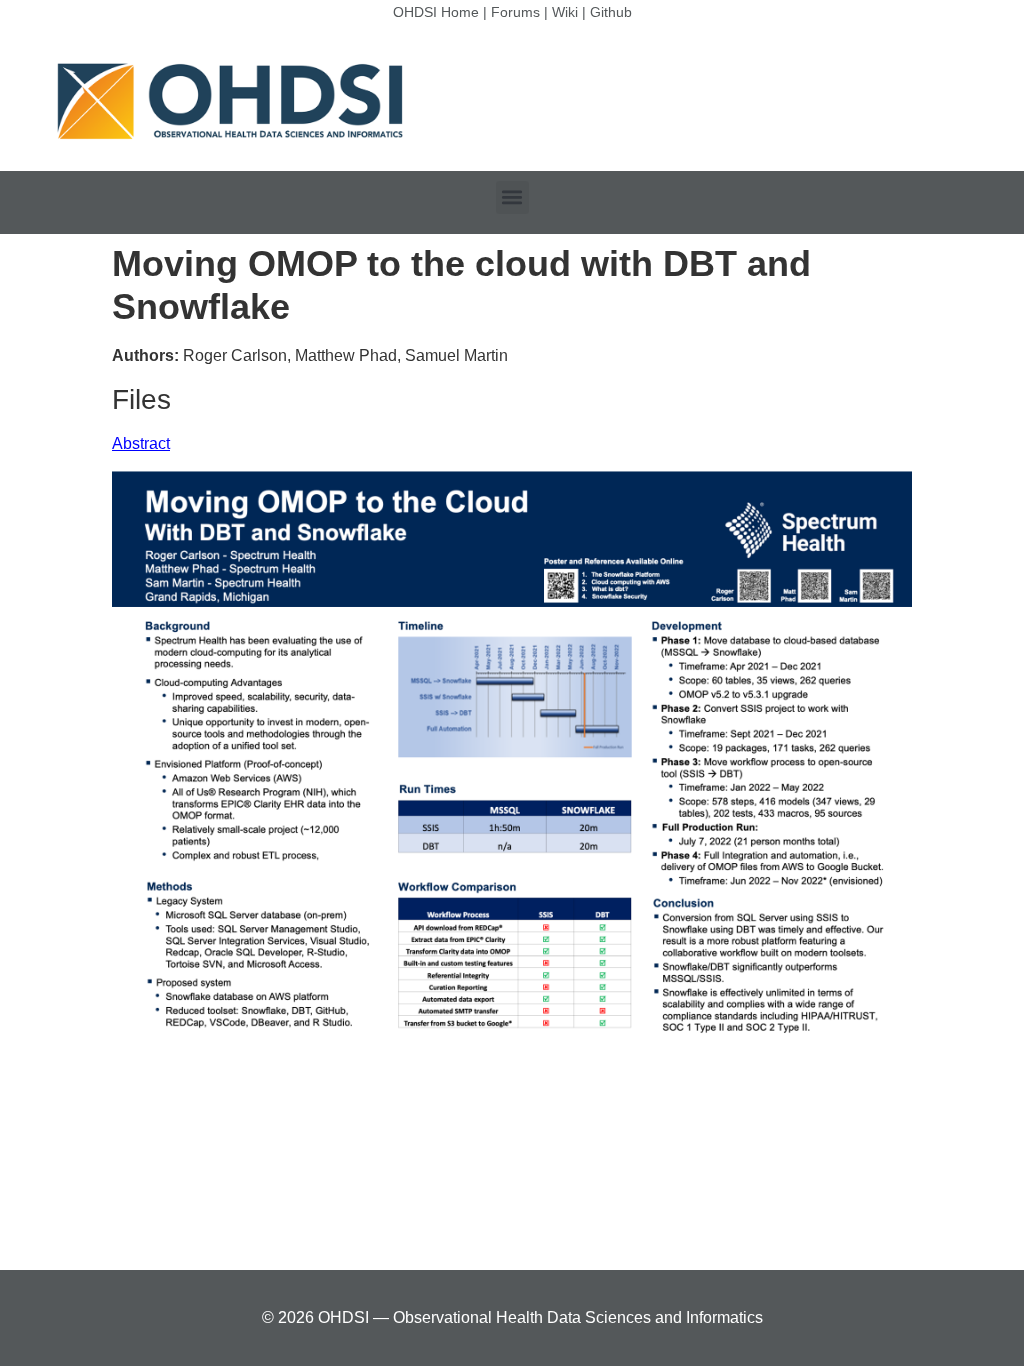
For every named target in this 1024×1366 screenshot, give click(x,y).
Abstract (141, 443)
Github (611, 12)
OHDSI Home (436, 12)
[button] (512, 197)
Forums (515, 12)
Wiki (565, 12)
